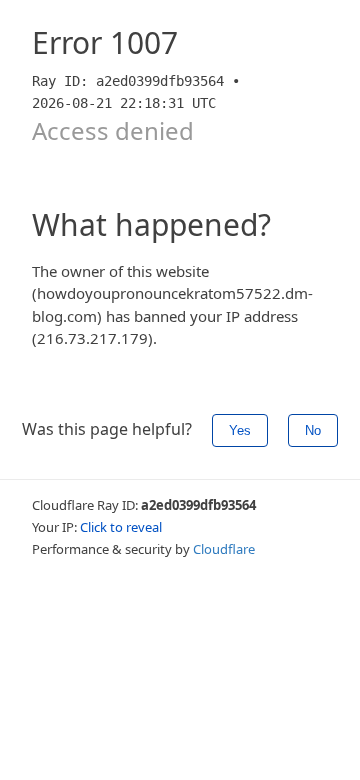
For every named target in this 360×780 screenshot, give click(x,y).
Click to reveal (121, 527)
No (313, 430)
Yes (240, 430)
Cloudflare (224, 549)
